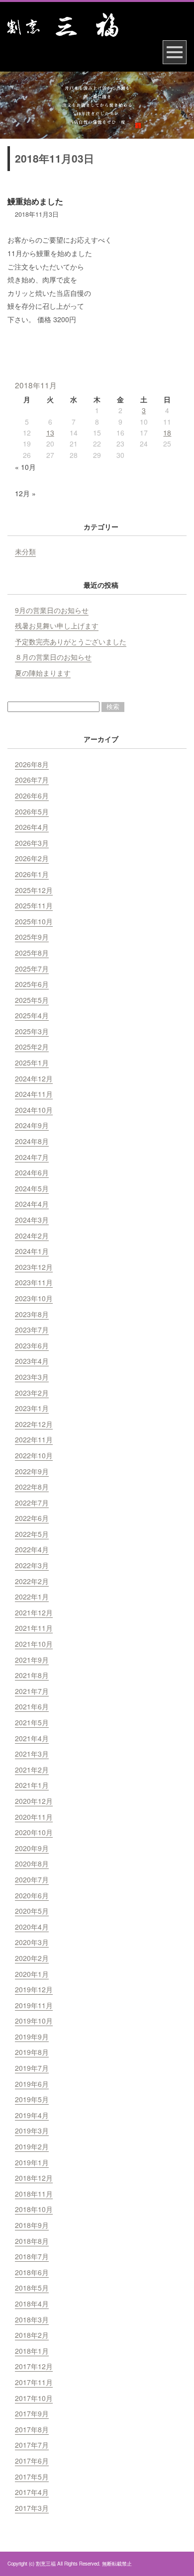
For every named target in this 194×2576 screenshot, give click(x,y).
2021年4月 (32, 1738)
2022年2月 (32, 1581)
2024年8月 (32, 1141)
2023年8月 (32, 1314)
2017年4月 (32, 2492)
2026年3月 (32, 843)
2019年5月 (32, 2099)
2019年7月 (32, 2068)
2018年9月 (32, 2225)
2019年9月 (32, 2037)
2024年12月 (34, 1078)
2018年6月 (32, 2272)
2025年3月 (32, 1031)
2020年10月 (34, 1832)
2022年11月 (34, 1439)
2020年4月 (32, 1927)
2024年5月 (32, 1188)
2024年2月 (32, 1236)
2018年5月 (32, 2288)
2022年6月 (32, 1518)
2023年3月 (32, 1377)
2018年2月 (32, 2335)
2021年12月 (34, 1612)
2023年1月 (32, 1408)
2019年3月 (32, 2131)
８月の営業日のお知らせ (53, 657)
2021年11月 (34, 1628)
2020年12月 (34, 1801)
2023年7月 (32, 1330)
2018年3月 (32, 2319)
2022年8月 (32, 1487)
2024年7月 (32, 1157)
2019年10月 (34, 2021)
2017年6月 (32, 2461)
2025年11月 (34, 905)
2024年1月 (32, 1251)
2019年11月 (34, 2005)
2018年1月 (32, 2351)
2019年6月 (32, 2084)
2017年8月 (32, 2429)
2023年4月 (32, 1361)
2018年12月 (34, 2178)
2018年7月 (32, 2256)
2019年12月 (34, 1989)
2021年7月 (32, 1691)
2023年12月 (34, 1267)
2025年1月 (32, 1063)
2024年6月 (32, 1172)
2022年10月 (34, 1455)
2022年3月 (32, 1565)
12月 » (25, 493)
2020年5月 (32, 1911)
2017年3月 (32, 2508)
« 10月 (25, 467)
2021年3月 (32, 1754)
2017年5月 (32, 2477)
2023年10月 (34, 1298)
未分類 (25, 551)
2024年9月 (32, 1125)
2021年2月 (32, 1770)
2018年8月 (32, 2241)
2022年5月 (32, 1534)
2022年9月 (32, 1471)
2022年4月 (32, 1549)
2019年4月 (32, 2115)
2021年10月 (34, 1644)
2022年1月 (32, 1597)
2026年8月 (32, 764)
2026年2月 (32, 858)
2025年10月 (34, 921)
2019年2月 (32, 2146)
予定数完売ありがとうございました (71, 641)
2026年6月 (32, 796)
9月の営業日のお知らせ (52, 610)
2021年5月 (32, 1722)
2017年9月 (32, 2413)
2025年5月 (32, 1000)
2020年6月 (32, 1895)
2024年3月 (32, 1220)
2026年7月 (32, 780)
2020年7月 (32, 1879)
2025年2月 (32, 1047)
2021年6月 (32, 1706)
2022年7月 (32, 1503)
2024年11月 (34, 1094)
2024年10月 (34, 1110)
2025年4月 (32, 1015)
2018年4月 (32, 2304)
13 (50, 433)
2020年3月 (32, 1942)
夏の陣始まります (43, 673)
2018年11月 (34, 2194)
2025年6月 (32, 984)
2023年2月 (32, 1393)
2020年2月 (32, 1958)
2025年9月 (32, 937)
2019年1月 (32, 2162)
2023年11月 (34, 1282)
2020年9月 (32, 1848)
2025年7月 (32, 969)
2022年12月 (34, 1424)
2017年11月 (34, 2382)
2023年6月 (32, 1345)
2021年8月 (32, 1675)
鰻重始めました (35, 201)
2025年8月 (32, 953)
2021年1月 (32, 1785)
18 (167, 433)
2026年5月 (32, 811)
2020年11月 (34, 1817)
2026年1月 (32, 874)
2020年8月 (32, 1864)
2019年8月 (32, 2052)
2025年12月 (34, 890)
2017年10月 (34, 2398)
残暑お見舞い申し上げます (57, 625)
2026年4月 (32, 827)
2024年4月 (32, 1204)
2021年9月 (32, 1660)
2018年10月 (34, 2209)
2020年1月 (32, 1974)
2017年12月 (34, 2366)
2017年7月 (32, 2445)
